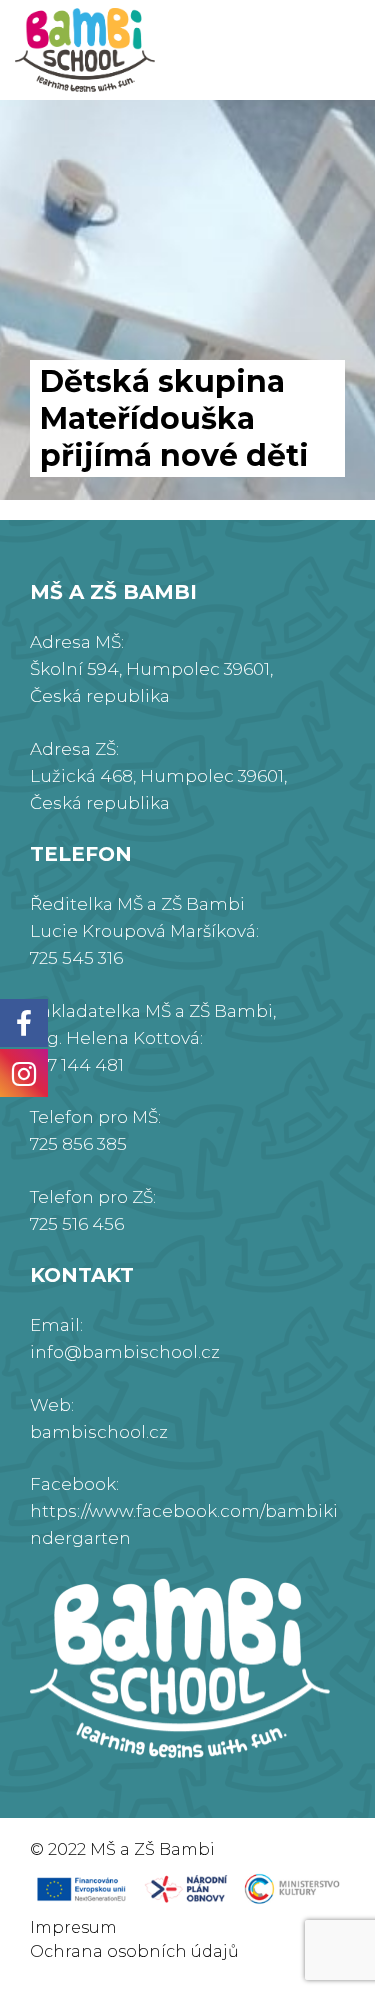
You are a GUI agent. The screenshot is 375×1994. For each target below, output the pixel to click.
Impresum (73, 1927)
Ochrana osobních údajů (134, 1951)
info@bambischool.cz (125, 1352)
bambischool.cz (99, 1432)
